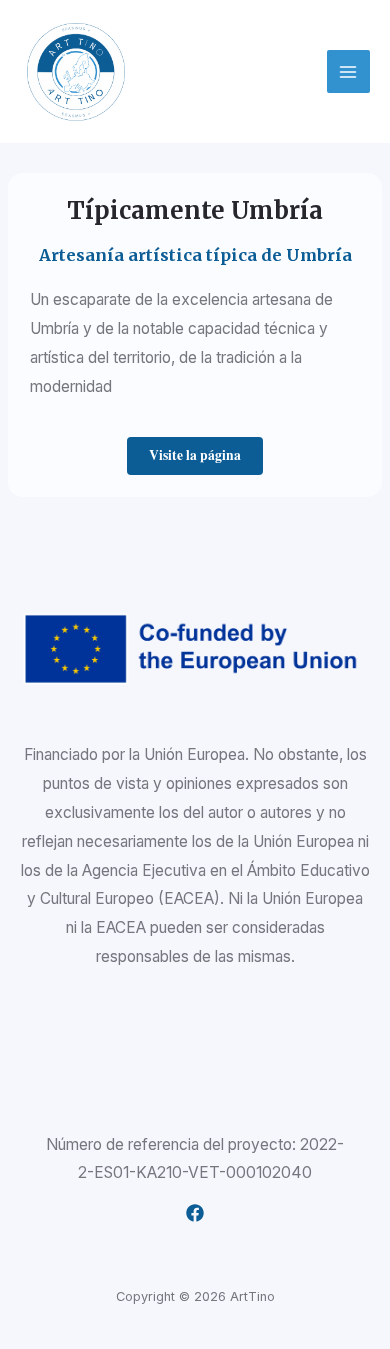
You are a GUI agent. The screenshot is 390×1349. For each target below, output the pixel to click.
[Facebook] (195, 1213)
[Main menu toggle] (348, 71)
